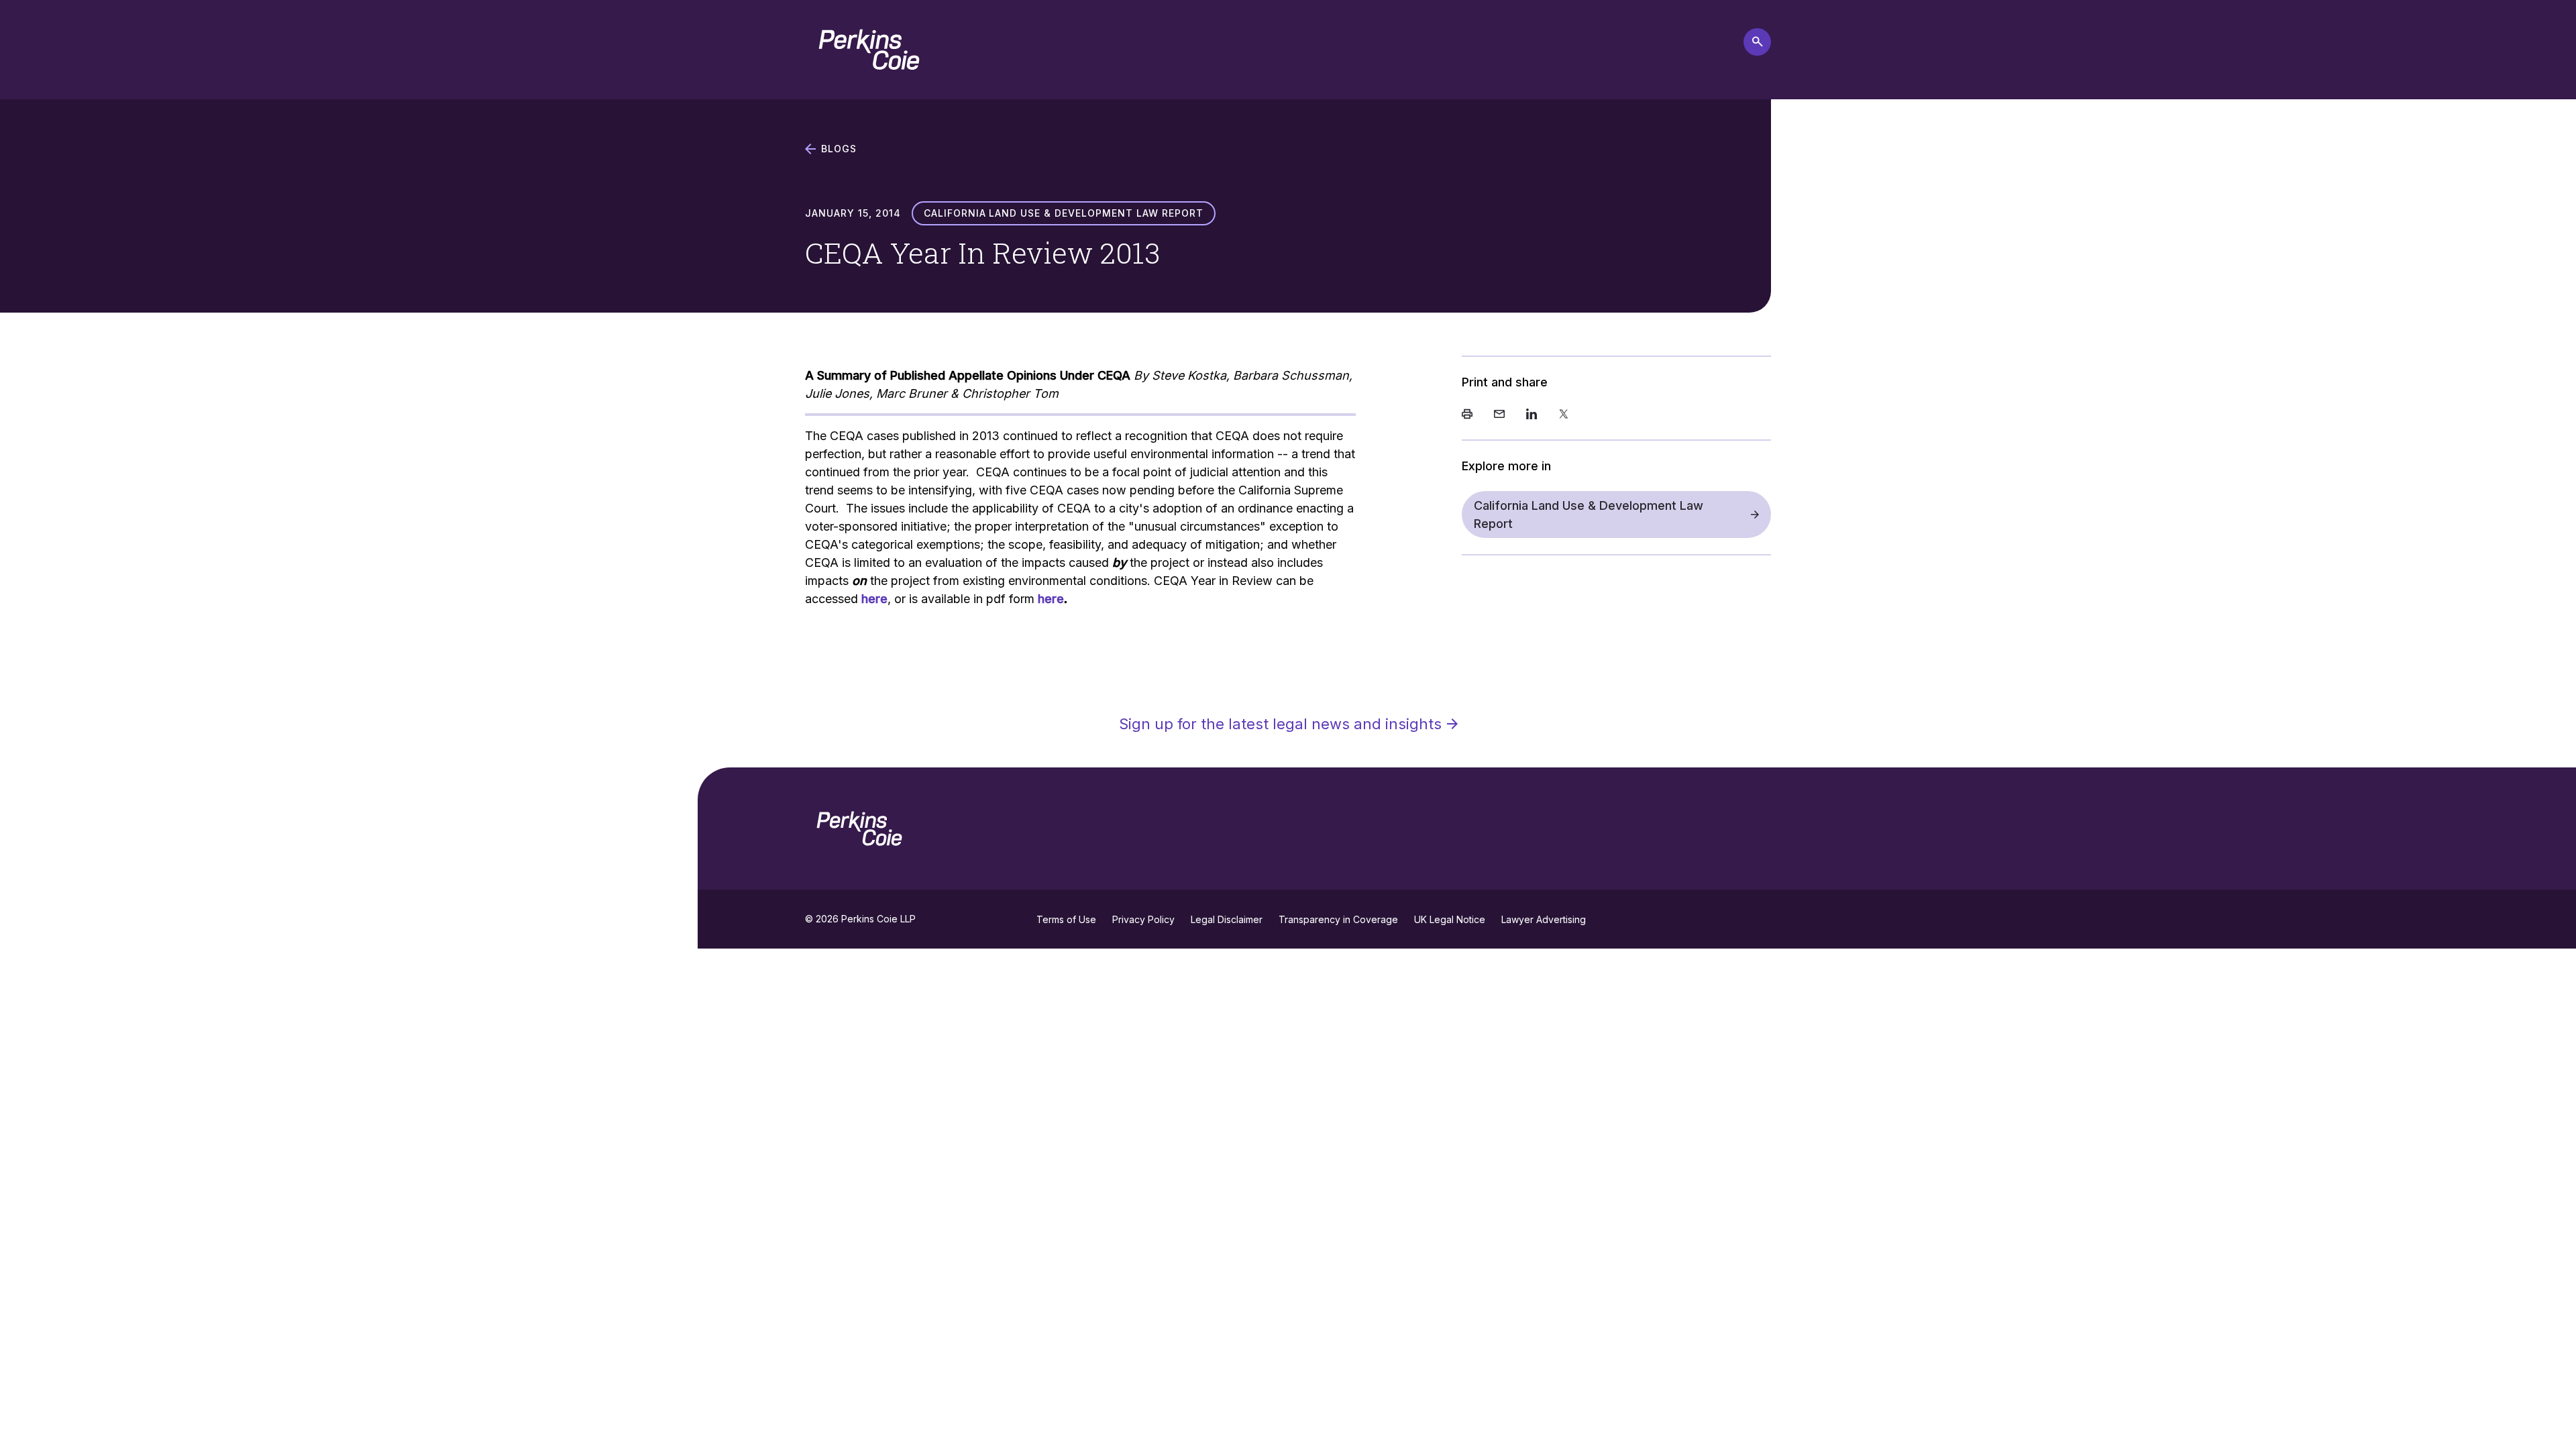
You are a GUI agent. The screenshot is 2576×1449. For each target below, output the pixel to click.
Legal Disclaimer (1227, 919)
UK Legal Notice (1450, 919)
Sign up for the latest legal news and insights (1280, 724)
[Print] (1467, 415)
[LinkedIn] (1532, 415)
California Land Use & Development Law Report (1589, 515)
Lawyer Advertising (1544, 919)
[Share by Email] (1499, 415)
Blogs (839, 149)
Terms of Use (1066, 919)
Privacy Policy (1143, 919)
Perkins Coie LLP (878, 919)
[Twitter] (1564, 415)
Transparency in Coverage (1338, 919)
